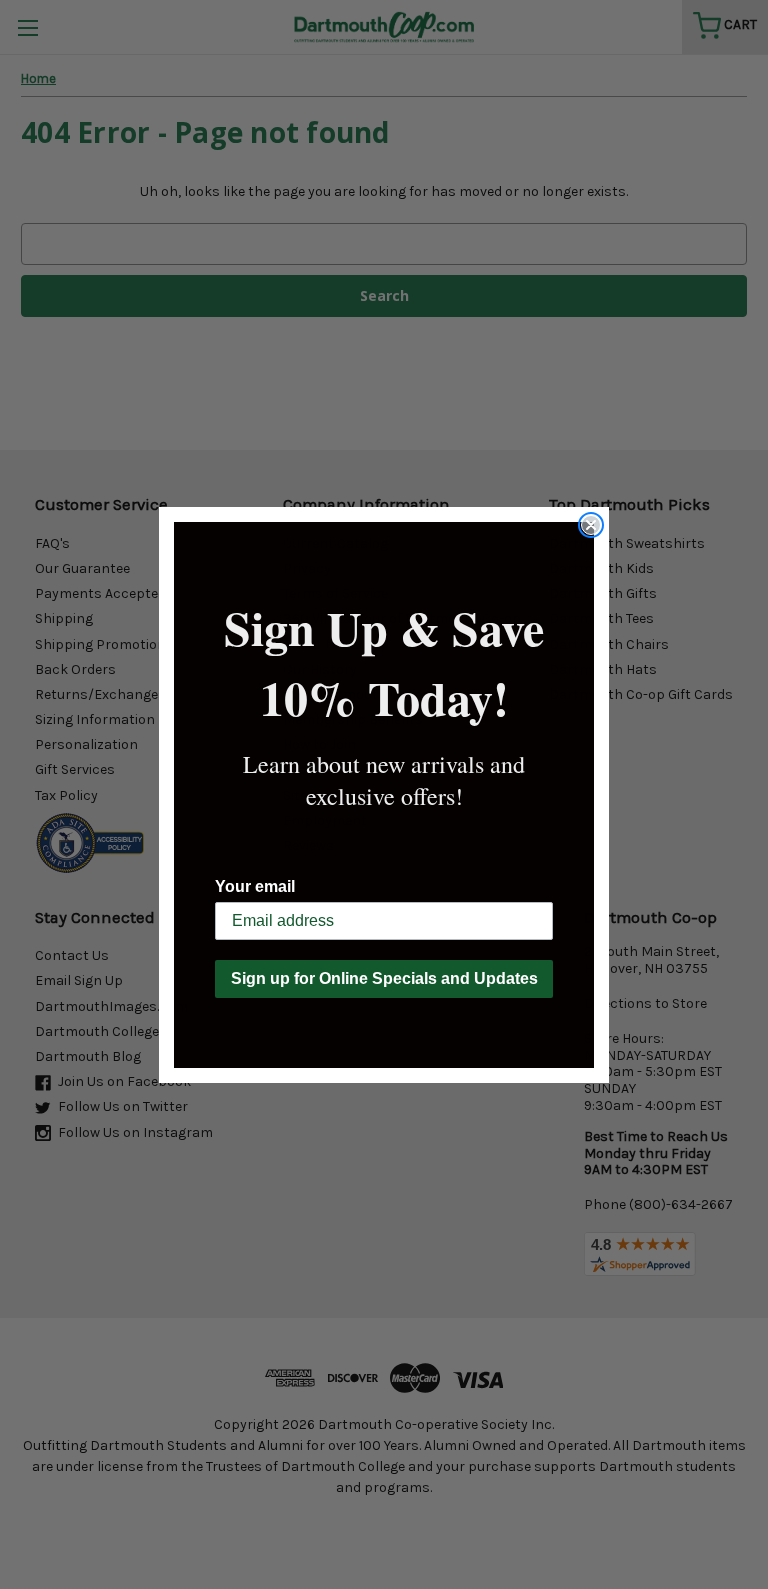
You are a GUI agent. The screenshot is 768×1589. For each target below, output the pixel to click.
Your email (255, 886)
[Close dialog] (591, 525)
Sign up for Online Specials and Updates (384, 978)
